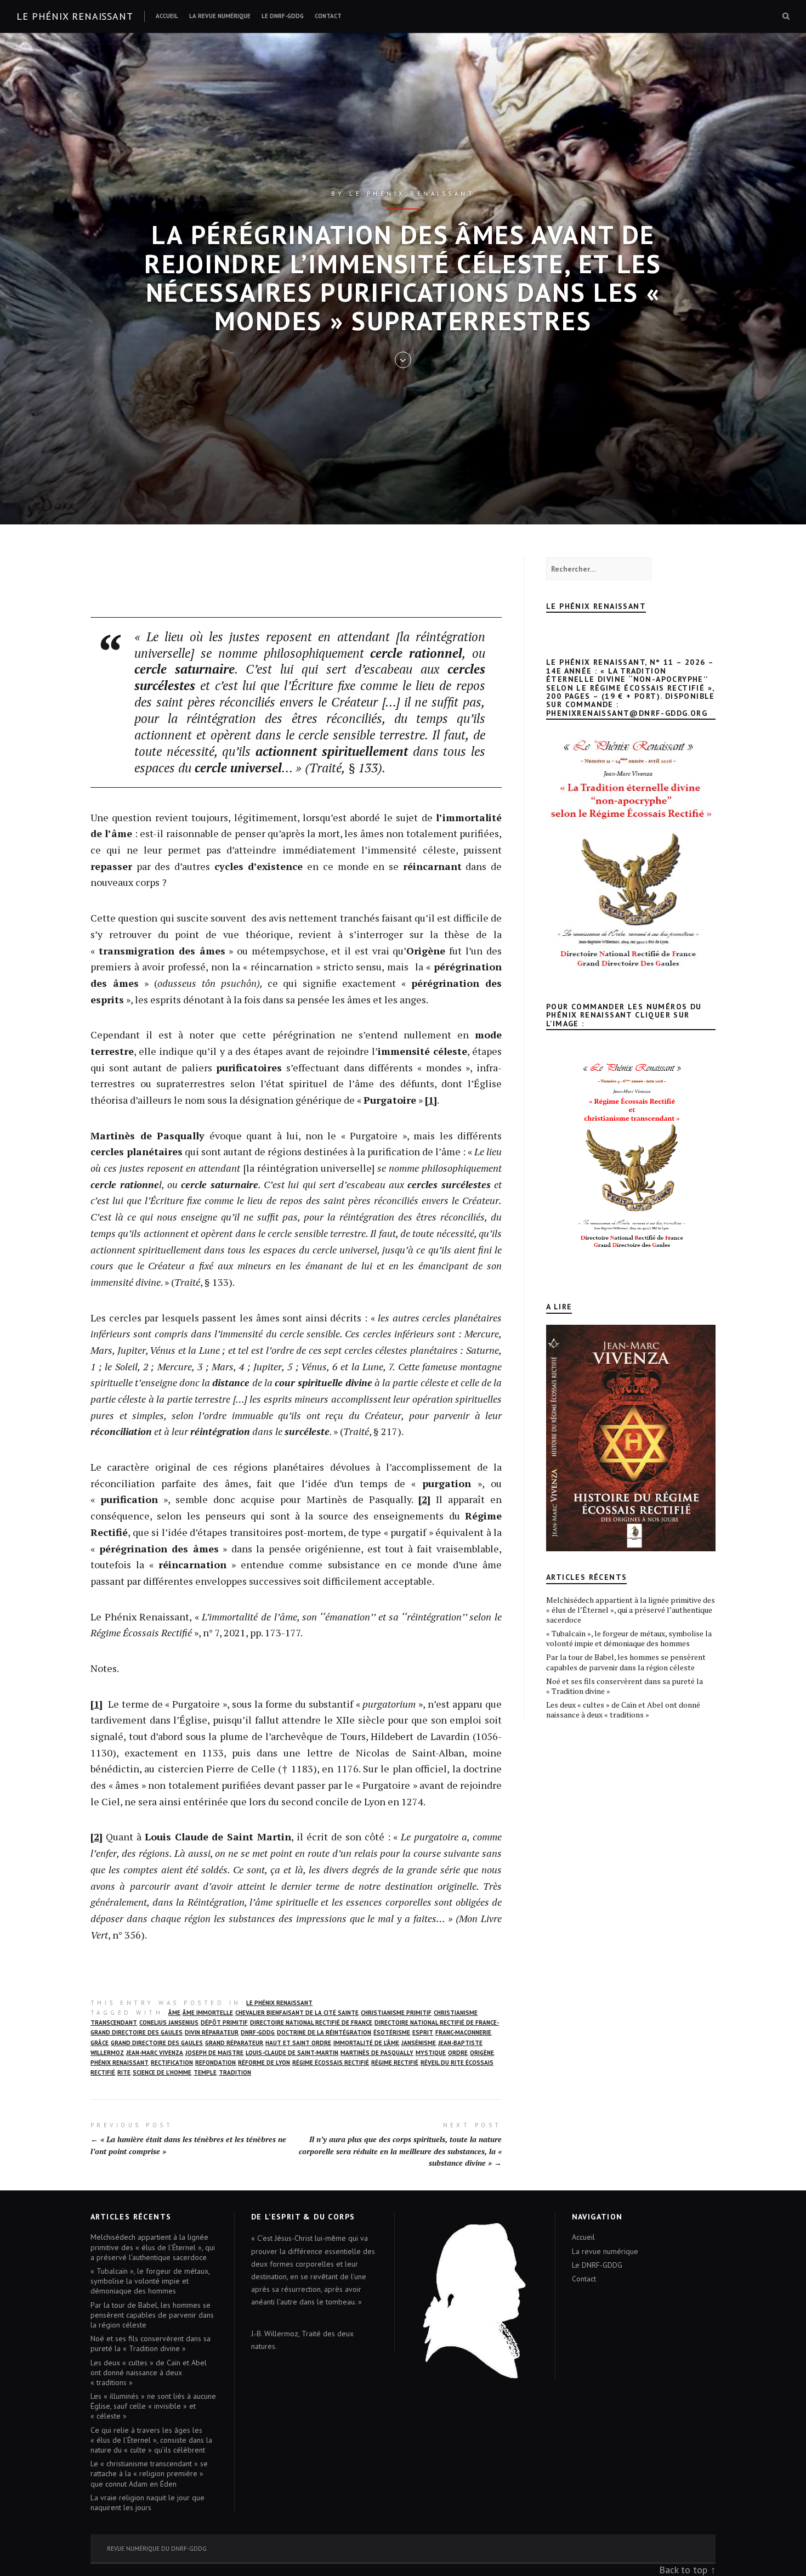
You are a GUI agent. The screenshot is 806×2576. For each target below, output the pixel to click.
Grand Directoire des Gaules (157, 2043)
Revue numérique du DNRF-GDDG (157, 2549)
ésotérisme (392, 2032)
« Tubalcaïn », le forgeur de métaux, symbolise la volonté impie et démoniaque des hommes (629, 1638)
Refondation (215, 2063)
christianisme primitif (396, 2013)
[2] (424, 1499)
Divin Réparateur (212, 2032)
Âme (174, 2013)
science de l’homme (162, 2072)
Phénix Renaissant (120, 2063)
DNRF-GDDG (258, 2032)
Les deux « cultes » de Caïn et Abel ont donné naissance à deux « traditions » (623, 1710)
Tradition (235, 2072)
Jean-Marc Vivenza (155, 2053)
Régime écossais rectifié (331, 2063)
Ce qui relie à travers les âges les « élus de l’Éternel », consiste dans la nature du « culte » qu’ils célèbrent (151, 2440)
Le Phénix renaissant (75, 16)
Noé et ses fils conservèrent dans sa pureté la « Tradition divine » (625, 1686)
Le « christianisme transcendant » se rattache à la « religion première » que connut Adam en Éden (149, 2473)
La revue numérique (220, 16)
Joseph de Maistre (214, 2053)
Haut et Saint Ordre (298, 2043)
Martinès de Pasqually (377, 2053)
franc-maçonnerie (463, 2032)
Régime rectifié (395, 2063)
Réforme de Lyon (264, 2063)
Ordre (458, 2053)
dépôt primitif (224, 2023)
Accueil (167, 16)
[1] (431, 1100)
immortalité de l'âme (366, 2043)
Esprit (423, 2032)
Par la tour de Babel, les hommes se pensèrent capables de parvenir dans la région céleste (626, 1662)
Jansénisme (419, 2043)
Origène (482, 2053)
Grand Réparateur (234, 2043)
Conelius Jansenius (169, 2023)
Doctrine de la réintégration (324, 2032)
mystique (431, 2053)
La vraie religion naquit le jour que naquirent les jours (147, 2502)
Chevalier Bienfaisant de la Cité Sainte (297, 2013)
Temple (205, 2072)
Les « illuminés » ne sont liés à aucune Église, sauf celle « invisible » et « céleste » (153, 2406)
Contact (328, 16)
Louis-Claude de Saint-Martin (292, 2053)
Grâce (100, 2043)
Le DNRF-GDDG (283, 16)
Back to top (683, 2570)
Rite (124, 2072)
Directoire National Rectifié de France (311, 2023)
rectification (172, 2063)
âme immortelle (208, 2013)
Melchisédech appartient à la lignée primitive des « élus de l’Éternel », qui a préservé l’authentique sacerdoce (631, 1610)
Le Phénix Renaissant (279, 2003)
